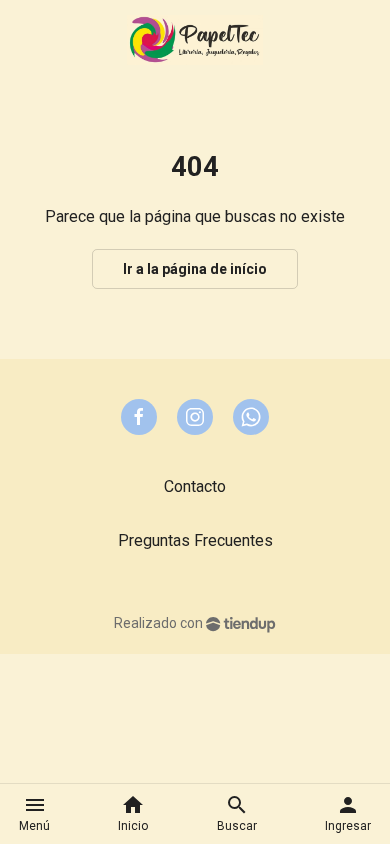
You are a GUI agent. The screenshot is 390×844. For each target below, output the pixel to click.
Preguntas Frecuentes (195, 540)
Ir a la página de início (195, 269)
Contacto (195, 486)
